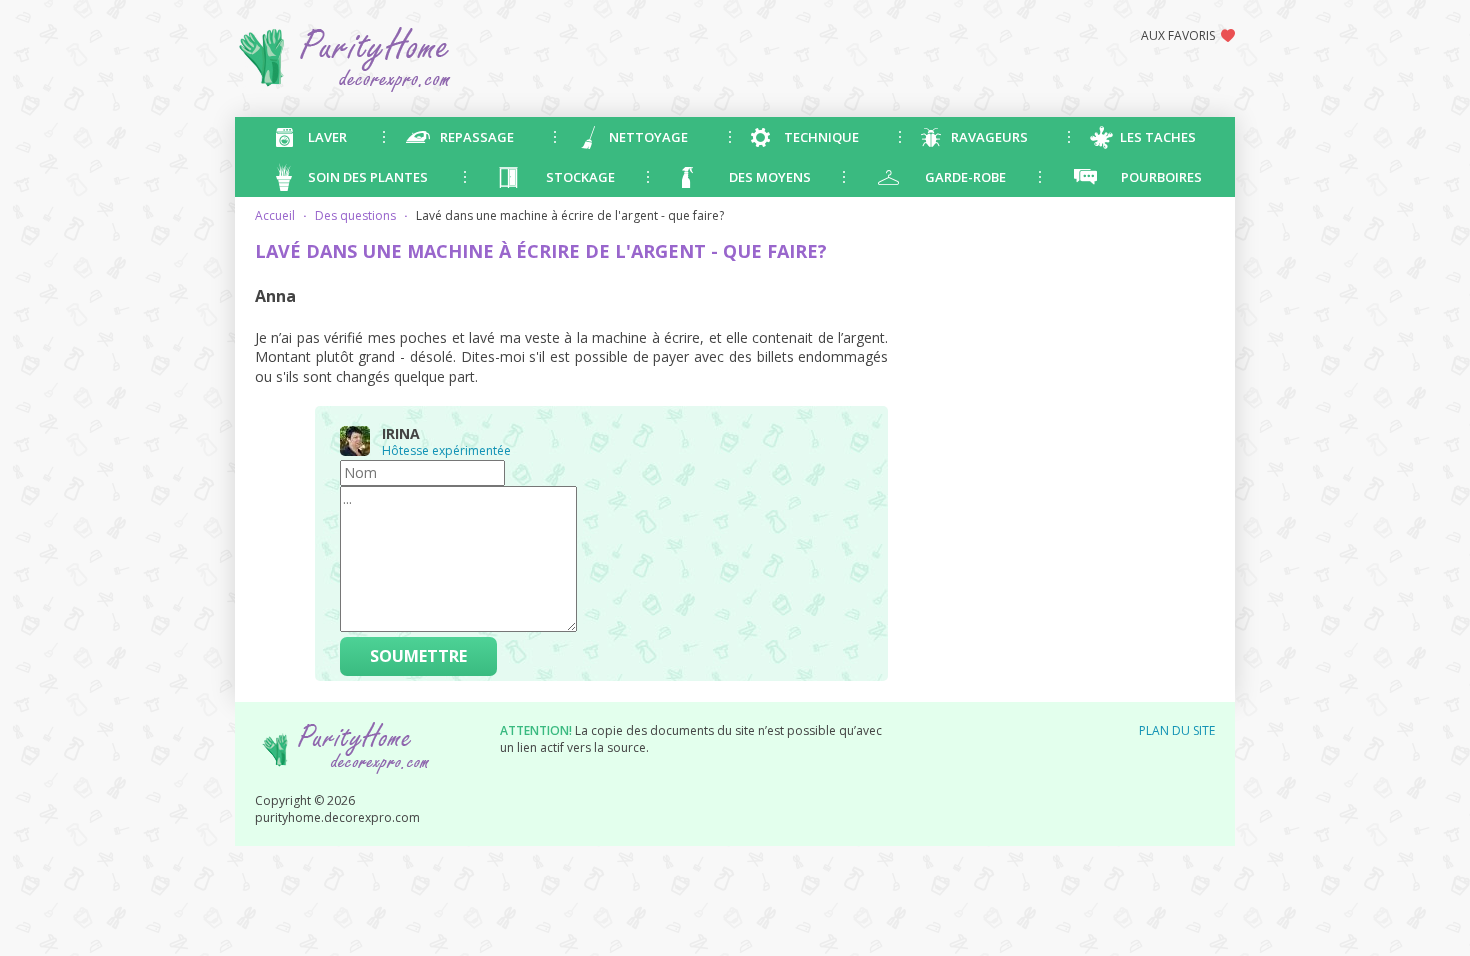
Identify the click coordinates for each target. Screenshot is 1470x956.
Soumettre (418, 656)
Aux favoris (1178, 35)
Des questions (355, 215)
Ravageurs (989, 137)
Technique (821, 137)
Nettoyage (648, 137)
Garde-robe (965, 177)
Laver (327, 137)
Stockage (580, 177)
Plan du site (1177, 730)
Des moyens (770, 177)
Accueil (275, 215)
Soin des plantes (368, 177)
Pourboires (1161, 177)
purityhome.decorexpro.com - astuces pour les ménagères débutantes (420, 58)
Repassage (477, 137)
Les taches (1158, 137)
